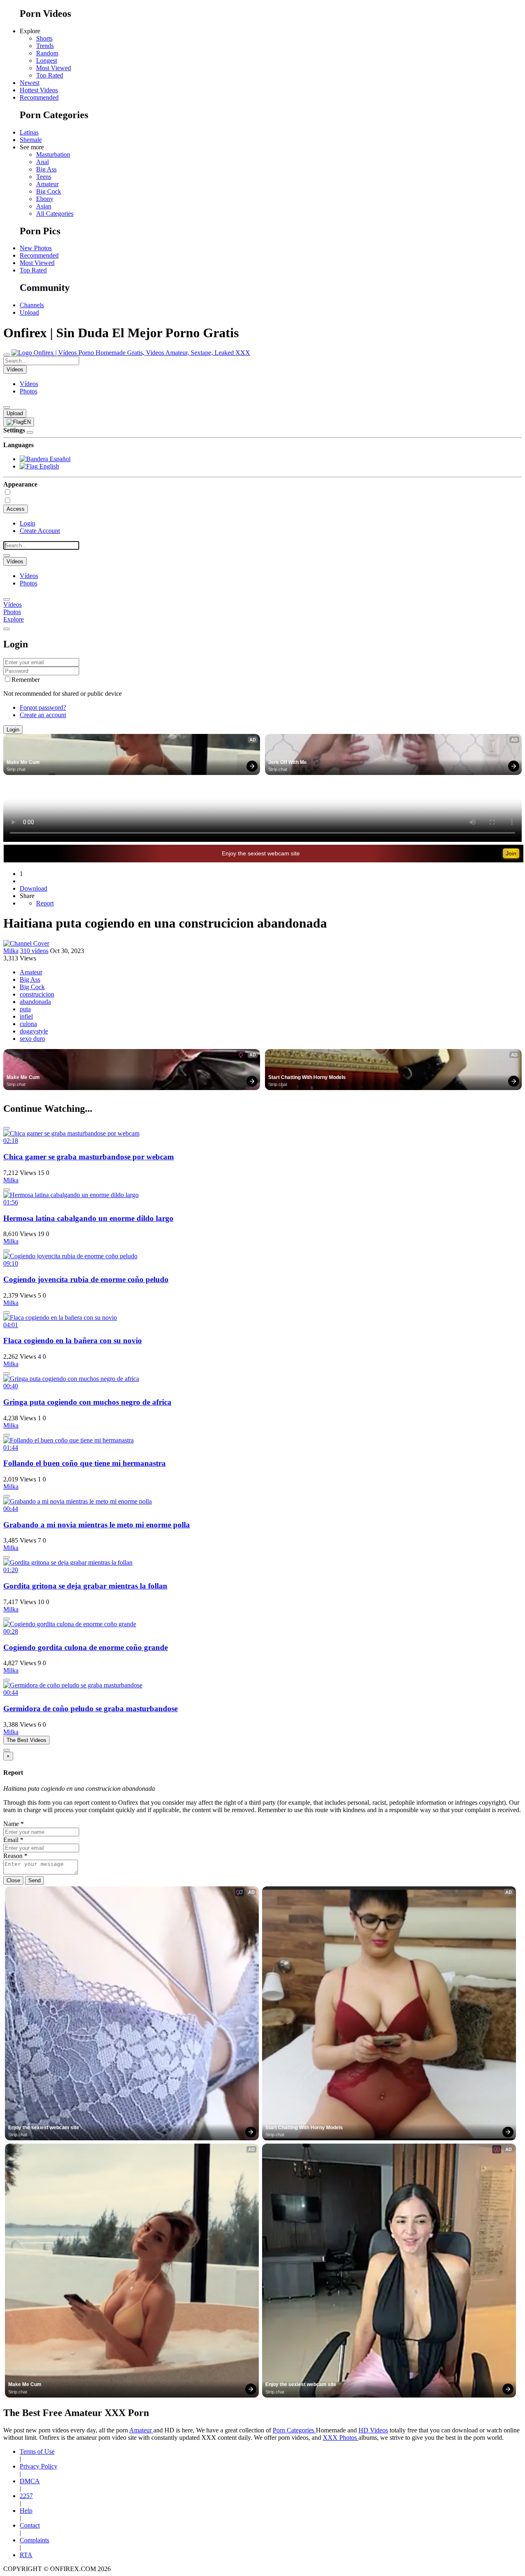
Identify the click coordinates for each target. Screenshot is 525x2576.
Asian (44, 206)
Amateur (47, 184)
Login (27, 523)
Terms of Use (37, 2451)
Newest (30, 83)
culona (28, 1024)
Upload (29, 312)
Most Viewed (54, 68)
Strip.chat (16, 769)
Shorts (44, 38)
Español (59, 459)
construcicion (37, 994)
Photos (29, 391)
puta (25, 1009)
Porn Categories (294, 2430)
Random (47, 53)
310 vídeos (34, 951)
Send (34, 1880)
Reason (15, 1856)
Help (26, 2511)
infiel (26, 1016)
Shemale (31, 140)
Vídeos (29, 384)
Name (14, 1824)
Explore (14, 619)
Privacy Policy (39, 2466)
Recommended (39, 97)
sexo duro (32, 1039)
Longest (47, 61)
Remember (26, 680)
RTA (26, 2555)
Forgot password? (43, 707)
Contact (30, 2525)
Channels (32, 305)
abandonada (35, 1002)
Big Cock (49, 191)
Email (13, 1840)
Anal (42, 162)
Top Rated (50, 75)
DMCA (30, 2481)
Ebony (45, 199)
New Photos (36, 248)
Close (13, 1880)
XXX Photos (341, 2438)
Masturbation (53, 154)
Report (45, 903)
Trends (45, 46)
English (48, 466)
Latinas (29, 132)
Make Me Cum (23, 762)
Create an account (43, 715)
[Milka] (26, 943)
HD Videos (373, 2430)
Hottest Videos (39, 90)
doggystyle (34, 1031)
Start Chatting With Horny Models (307, 1077)
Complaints (34, 2540)
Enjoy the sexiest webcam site (261, 853)
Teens (44, 177)
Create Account (40, 531)
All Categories (55, 214)
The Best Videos (26, 1740)
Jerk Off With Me (288, 762)
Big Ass (46, 169)
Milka (11, 951)
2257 (26, 2496)
